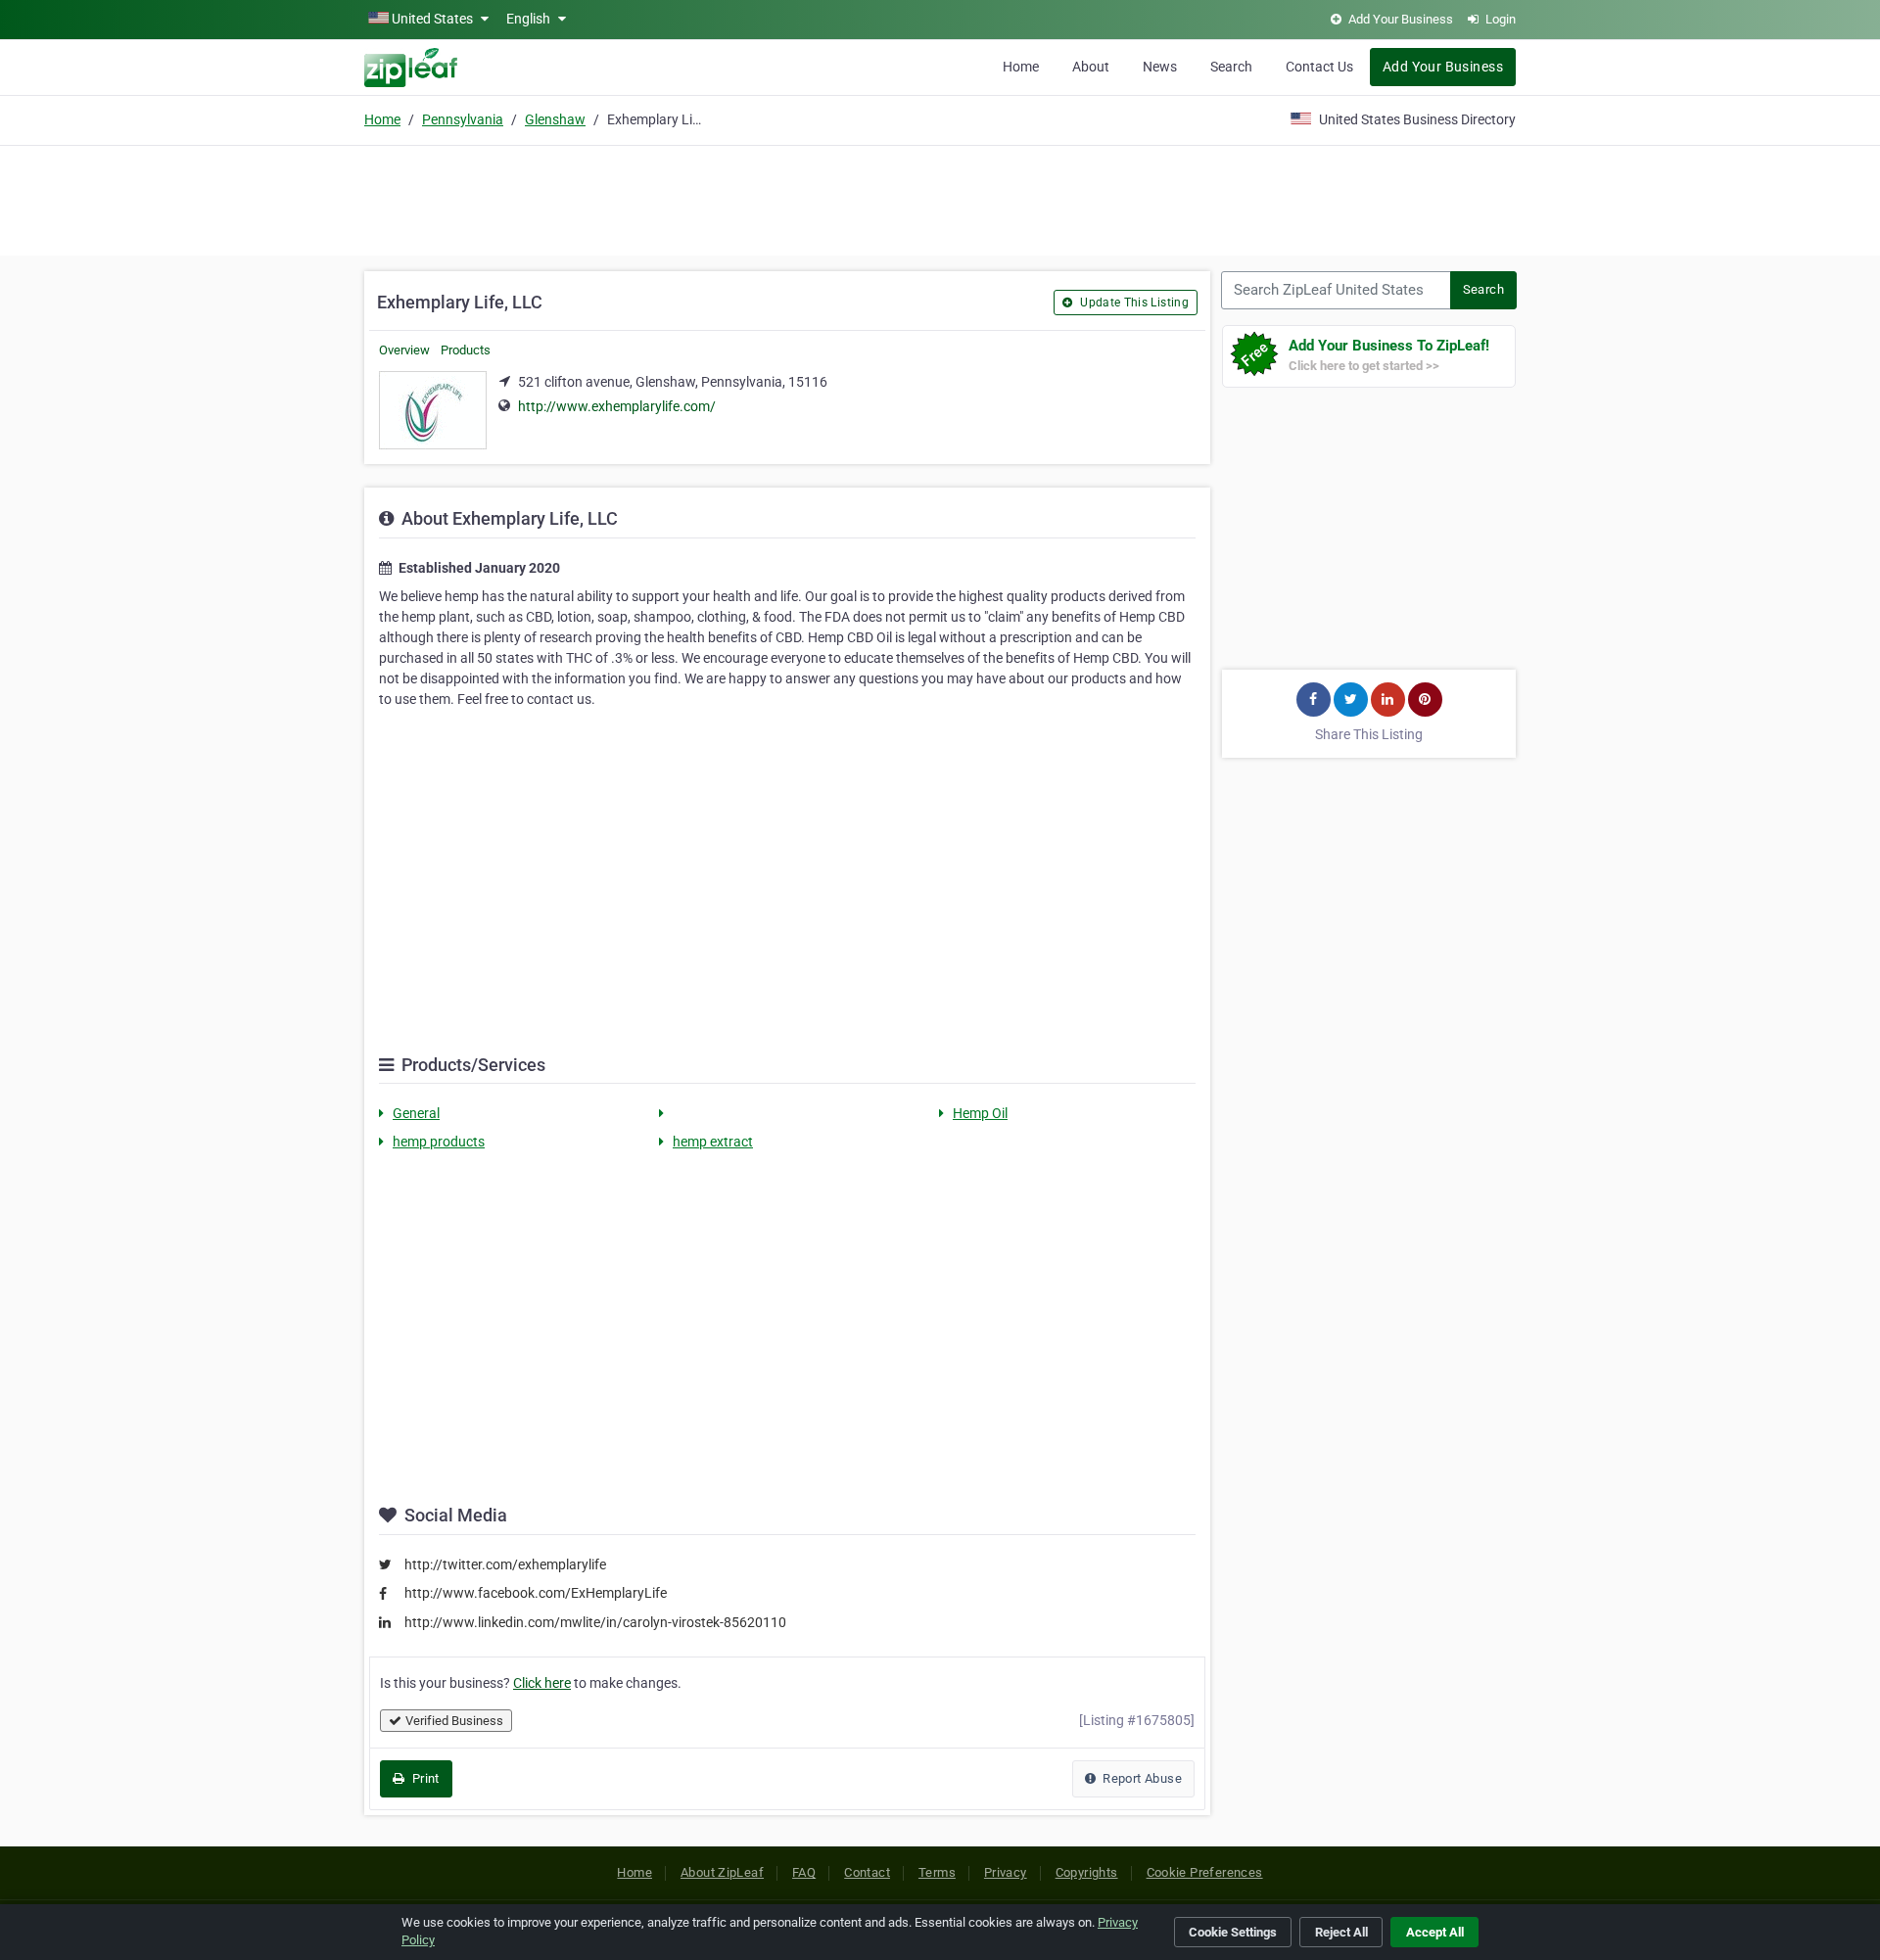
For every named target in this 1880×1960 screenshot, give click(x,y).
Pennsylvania (463, 119)
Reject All (1341, 1932)
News (1160, 67)
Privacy (1006, 1872)
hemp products (439, 1142)
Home (1021, 67)
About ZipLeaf (722, 1872)
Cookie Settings (1233, 1932)
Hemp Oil (980, 1113)
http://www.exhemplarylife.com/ (617, 406)
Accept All (1435, 1932)
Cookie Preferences (1205, 1872)
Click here (542, 1683)
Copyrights (1087, 1872)
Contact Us (1319, 67)
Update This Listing (1133, 303)
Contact (867, 1872)
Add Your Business (1443, 67)
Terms (937, 1872)
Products (466, 350)
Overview (404, 350)
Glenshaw (555, 119)
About (1091, 67)
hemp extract (713, 1142)
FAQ (804, 1872)
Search (1231, 67)
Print (423, 1778)
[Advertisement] (940, 198)
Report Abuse (1141, 1778)
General (416, 1113)
